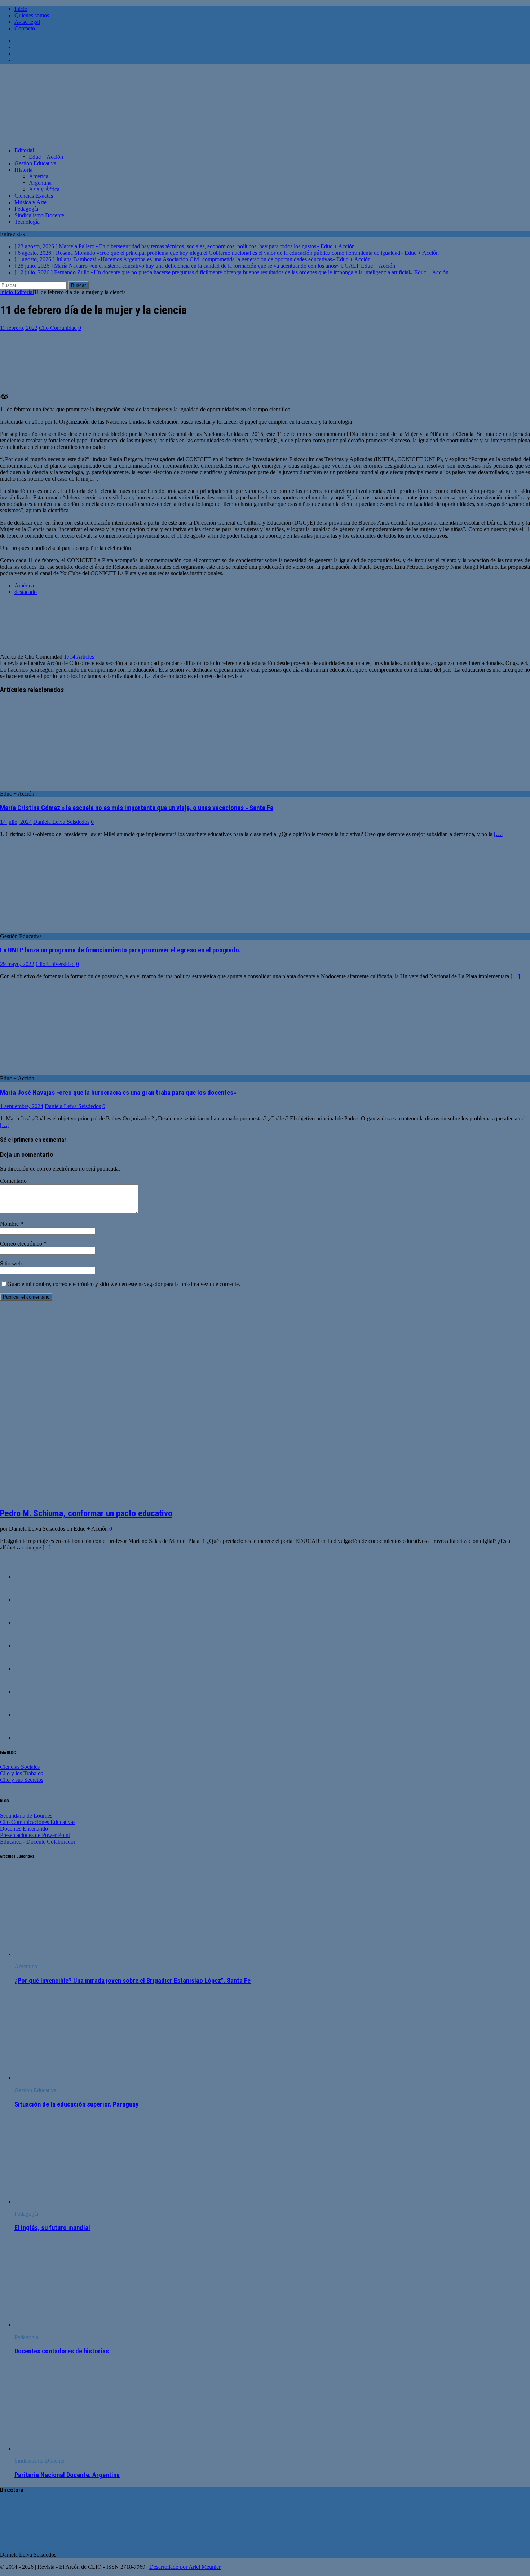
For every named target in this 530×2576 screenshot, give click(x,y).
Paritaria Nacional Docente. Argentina (67, 2475)
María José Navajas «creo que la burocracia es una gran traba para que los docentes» (118, 1093)
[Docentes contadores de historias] (29, 1715)
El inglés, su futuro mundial (52, 2228)
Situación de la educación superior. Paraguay (76, 2104)
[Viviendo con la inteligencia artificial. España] (29, 1599)
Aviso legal (27, 22)
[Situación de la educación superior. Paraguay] (73, 2078)
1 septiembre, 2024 (22, 1106)
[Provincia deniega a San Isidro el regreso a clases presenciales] (29, 1669)
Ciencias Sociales (20, 1767)
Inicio (21, 9)
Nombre (10, 1224)
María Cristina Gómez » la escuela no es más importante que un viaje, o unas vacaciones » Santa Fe (137, 808)
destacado (26, 592)
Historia (23, 170)
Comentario (13, 1181)
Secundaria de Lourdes (26, 1816)
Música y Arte (30, 202)
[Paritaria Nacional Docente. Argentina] (73, 2448)
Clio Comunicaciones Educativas (38, 1822)
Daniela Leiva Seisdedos (61, 822)
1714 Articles (79, 657)
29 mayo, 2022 (17, 964)
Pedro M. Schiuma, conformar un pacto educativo (86, 1513)
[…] (499, 834)
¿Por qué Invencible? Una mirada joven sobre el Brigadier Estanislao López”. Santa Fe (132, 1981)
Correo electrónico (22, 1244)
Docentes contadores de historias (62, 2351)
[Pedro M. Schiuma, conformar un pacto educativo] (122, 1498)
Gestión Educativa (35, 163)
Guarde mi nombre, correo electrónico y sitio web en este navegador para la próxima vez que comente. (124, 1284)
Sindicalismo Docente (39, 215)
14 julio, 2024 (16, 822)
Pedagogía (26, 209)
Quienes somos (32, 15)
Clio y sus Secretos (22, 1780)
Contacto (25, 28)
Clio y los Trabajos (21, 1773)
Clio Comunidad (58, 328)
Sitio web (11, 1263)
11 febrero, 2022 (19, 328)
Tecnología (27, 222)
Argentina (40, 183)
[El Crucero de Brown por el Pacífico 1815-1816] (29, 1576)
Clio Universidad (55, 964)
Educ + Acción (46, 157)
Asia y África (44, 189)
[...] (47, 1547)
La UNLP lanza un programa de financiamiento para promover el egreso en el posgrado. (120, 950)
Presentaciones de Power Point (35, 1835)
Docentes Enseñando (24, 1829)
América (39, 176)
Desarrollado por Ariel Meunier (185, 2567)
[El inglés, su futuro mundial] (73, 2201)
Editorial (24, 150)
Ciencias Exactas (34, 196)
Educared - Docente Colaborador (38, 1842)
